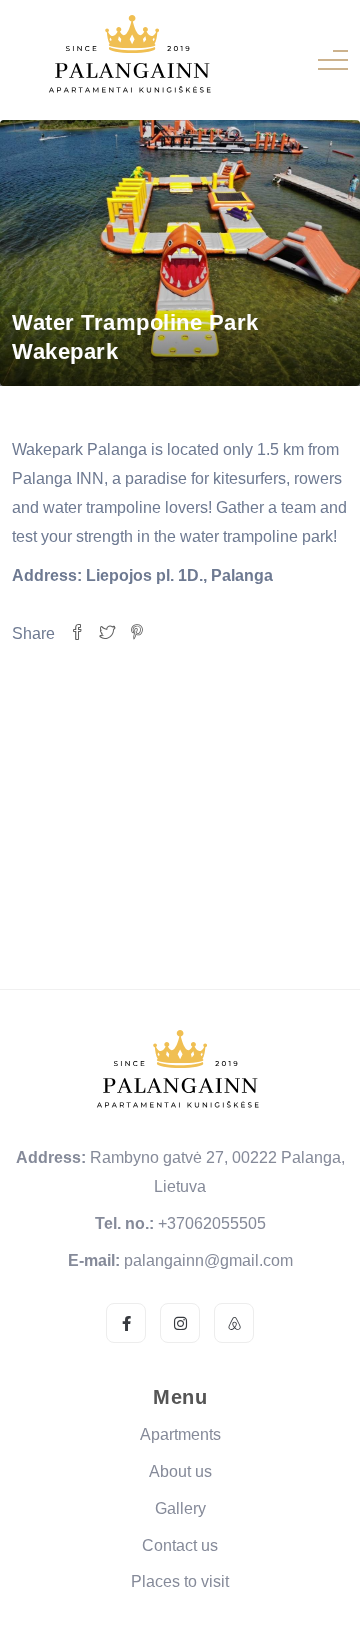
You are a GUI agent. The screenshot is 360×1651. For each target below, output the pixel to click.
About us (180, 1471)
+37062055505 (212, 1223)
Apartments (180, 1434)
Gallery (180, 1508)
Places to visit (180, 1581)
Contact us (180, 1545)
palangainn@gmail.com (208, 1260)
